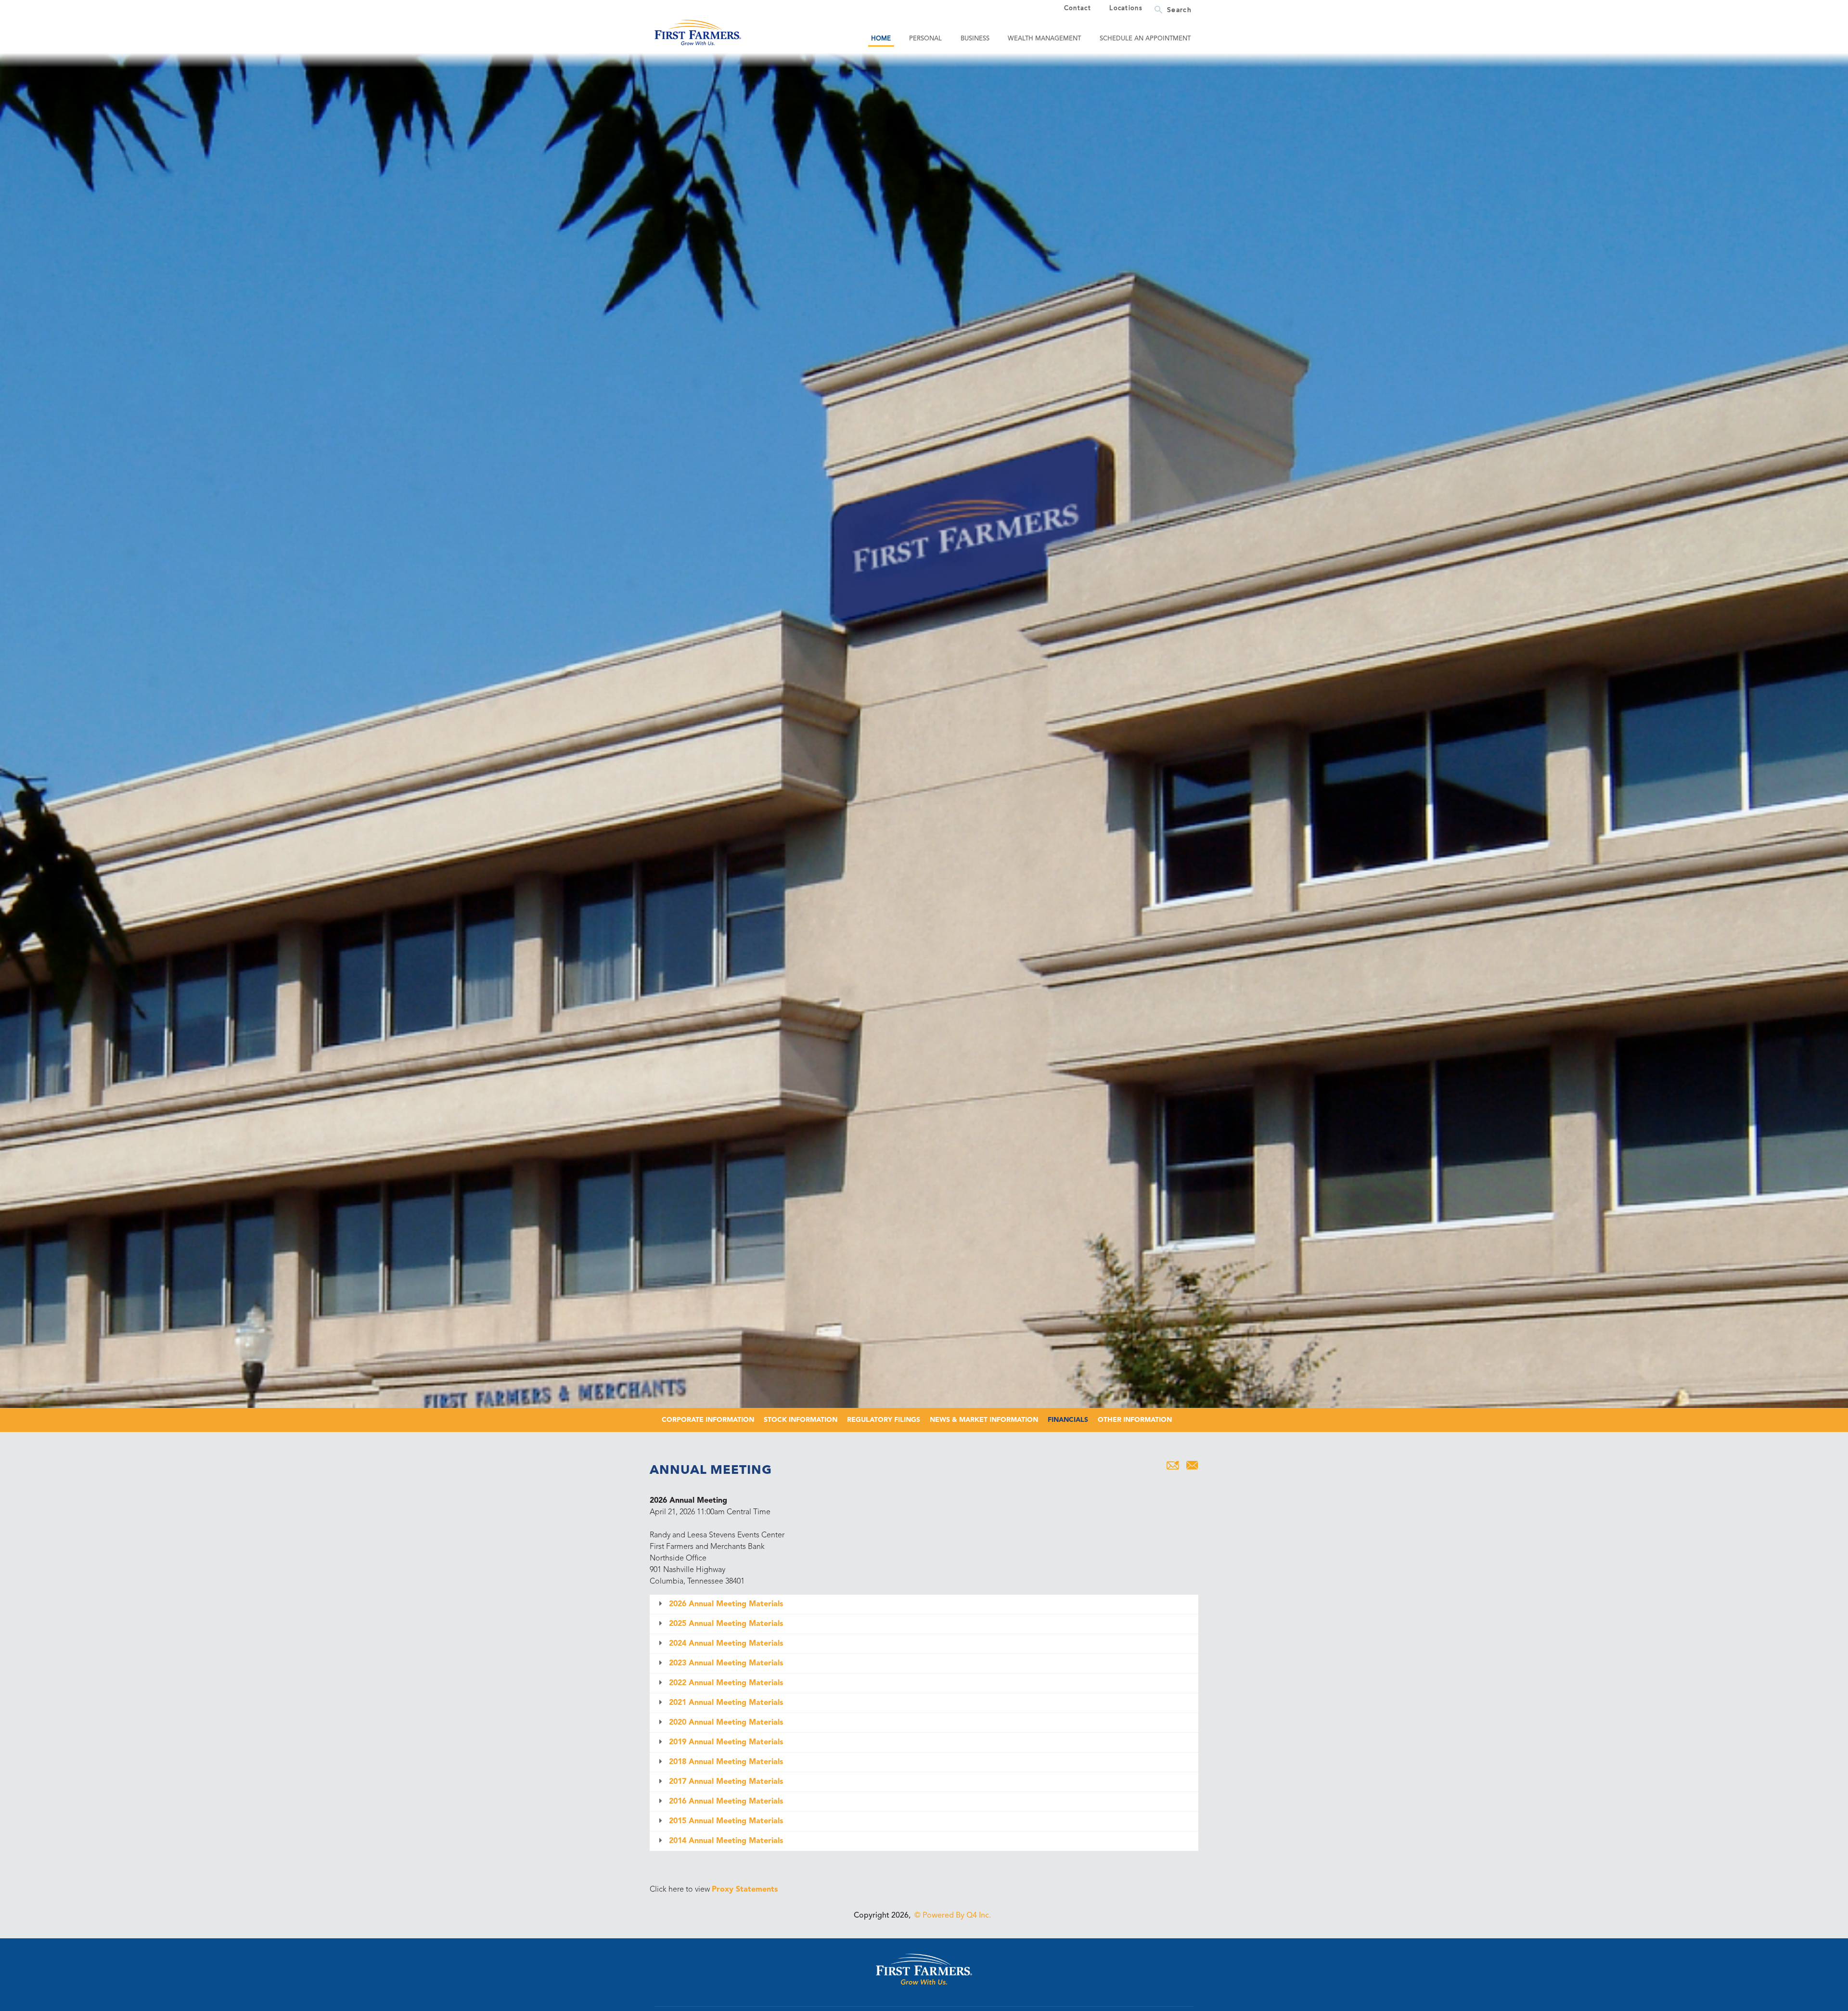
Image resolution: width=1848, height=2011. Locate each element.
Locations (1126, 9)
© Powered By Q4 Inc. (953, 1916)
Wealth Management (1044, 39)
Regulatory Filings (884, 1420)
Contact (1078, 9)
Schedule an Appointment (1145, 39)
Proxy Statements (745, 1890)
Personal (925, 39)
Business (975, 39)
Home (881, 39)
